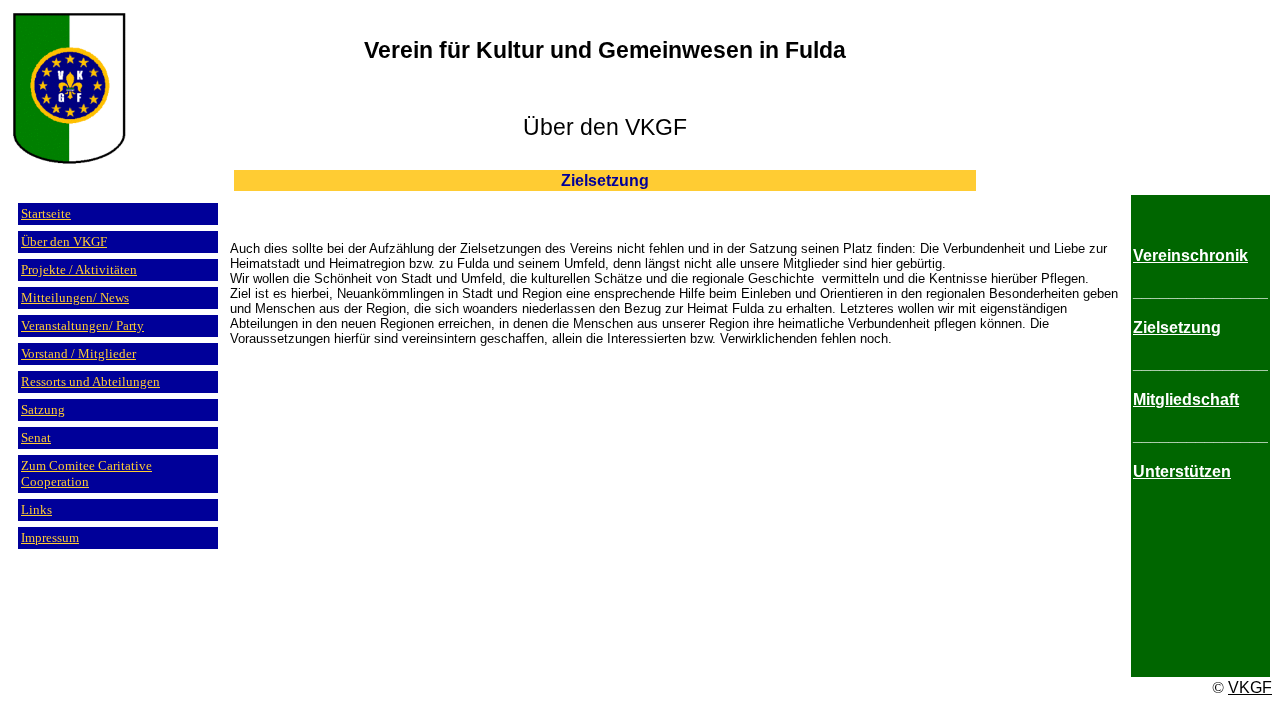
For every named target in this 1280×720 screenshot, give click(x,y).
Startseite (46, 213)
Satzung (43, 409)
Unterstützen (1182, 471)
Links (36, 509)
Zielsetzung (1177, 327)
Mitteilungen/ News (75, 297)
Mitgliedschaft (1186, 399)
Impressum (50, 537)
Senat (36, 437)
